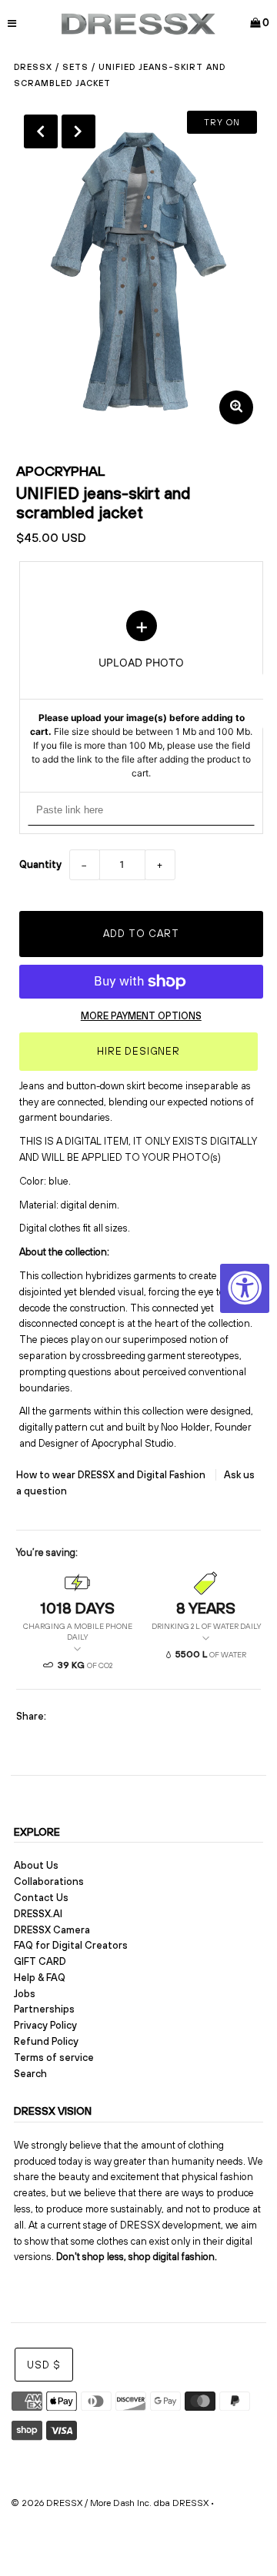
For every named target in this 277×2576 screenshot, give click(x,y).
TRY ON (222, 122)
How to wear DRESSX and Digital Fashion (112, 1475)
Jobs (25, 1994)
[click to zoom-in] (236, 407)
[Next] (78, 131)
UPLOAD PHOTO (141, 695)
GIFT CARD (40, 1961)
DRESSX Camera (52, 1930)
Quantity (40, 864)
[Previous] (41, 131)
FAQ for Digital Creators (71, 1945)
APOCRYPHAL (61, 471)
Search (30, 2074)
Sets (75, 67)
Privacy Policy (45, 2025)
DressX (33, 67)
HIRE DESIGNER (138, 1051)
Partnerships (44, 2009)
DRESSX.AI (38, 1914)
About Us (36, 1865)
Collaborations (49, 1881)
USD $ (44, 2365)
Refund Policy (46, 2041)
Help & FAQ (40, 1978)
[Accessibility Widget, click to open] (245, 1288)
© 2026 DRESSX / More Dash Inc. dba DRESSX (110, 2503)
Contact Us (41, 1898)
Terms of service (54, 2057)
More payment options (141, 1016)
